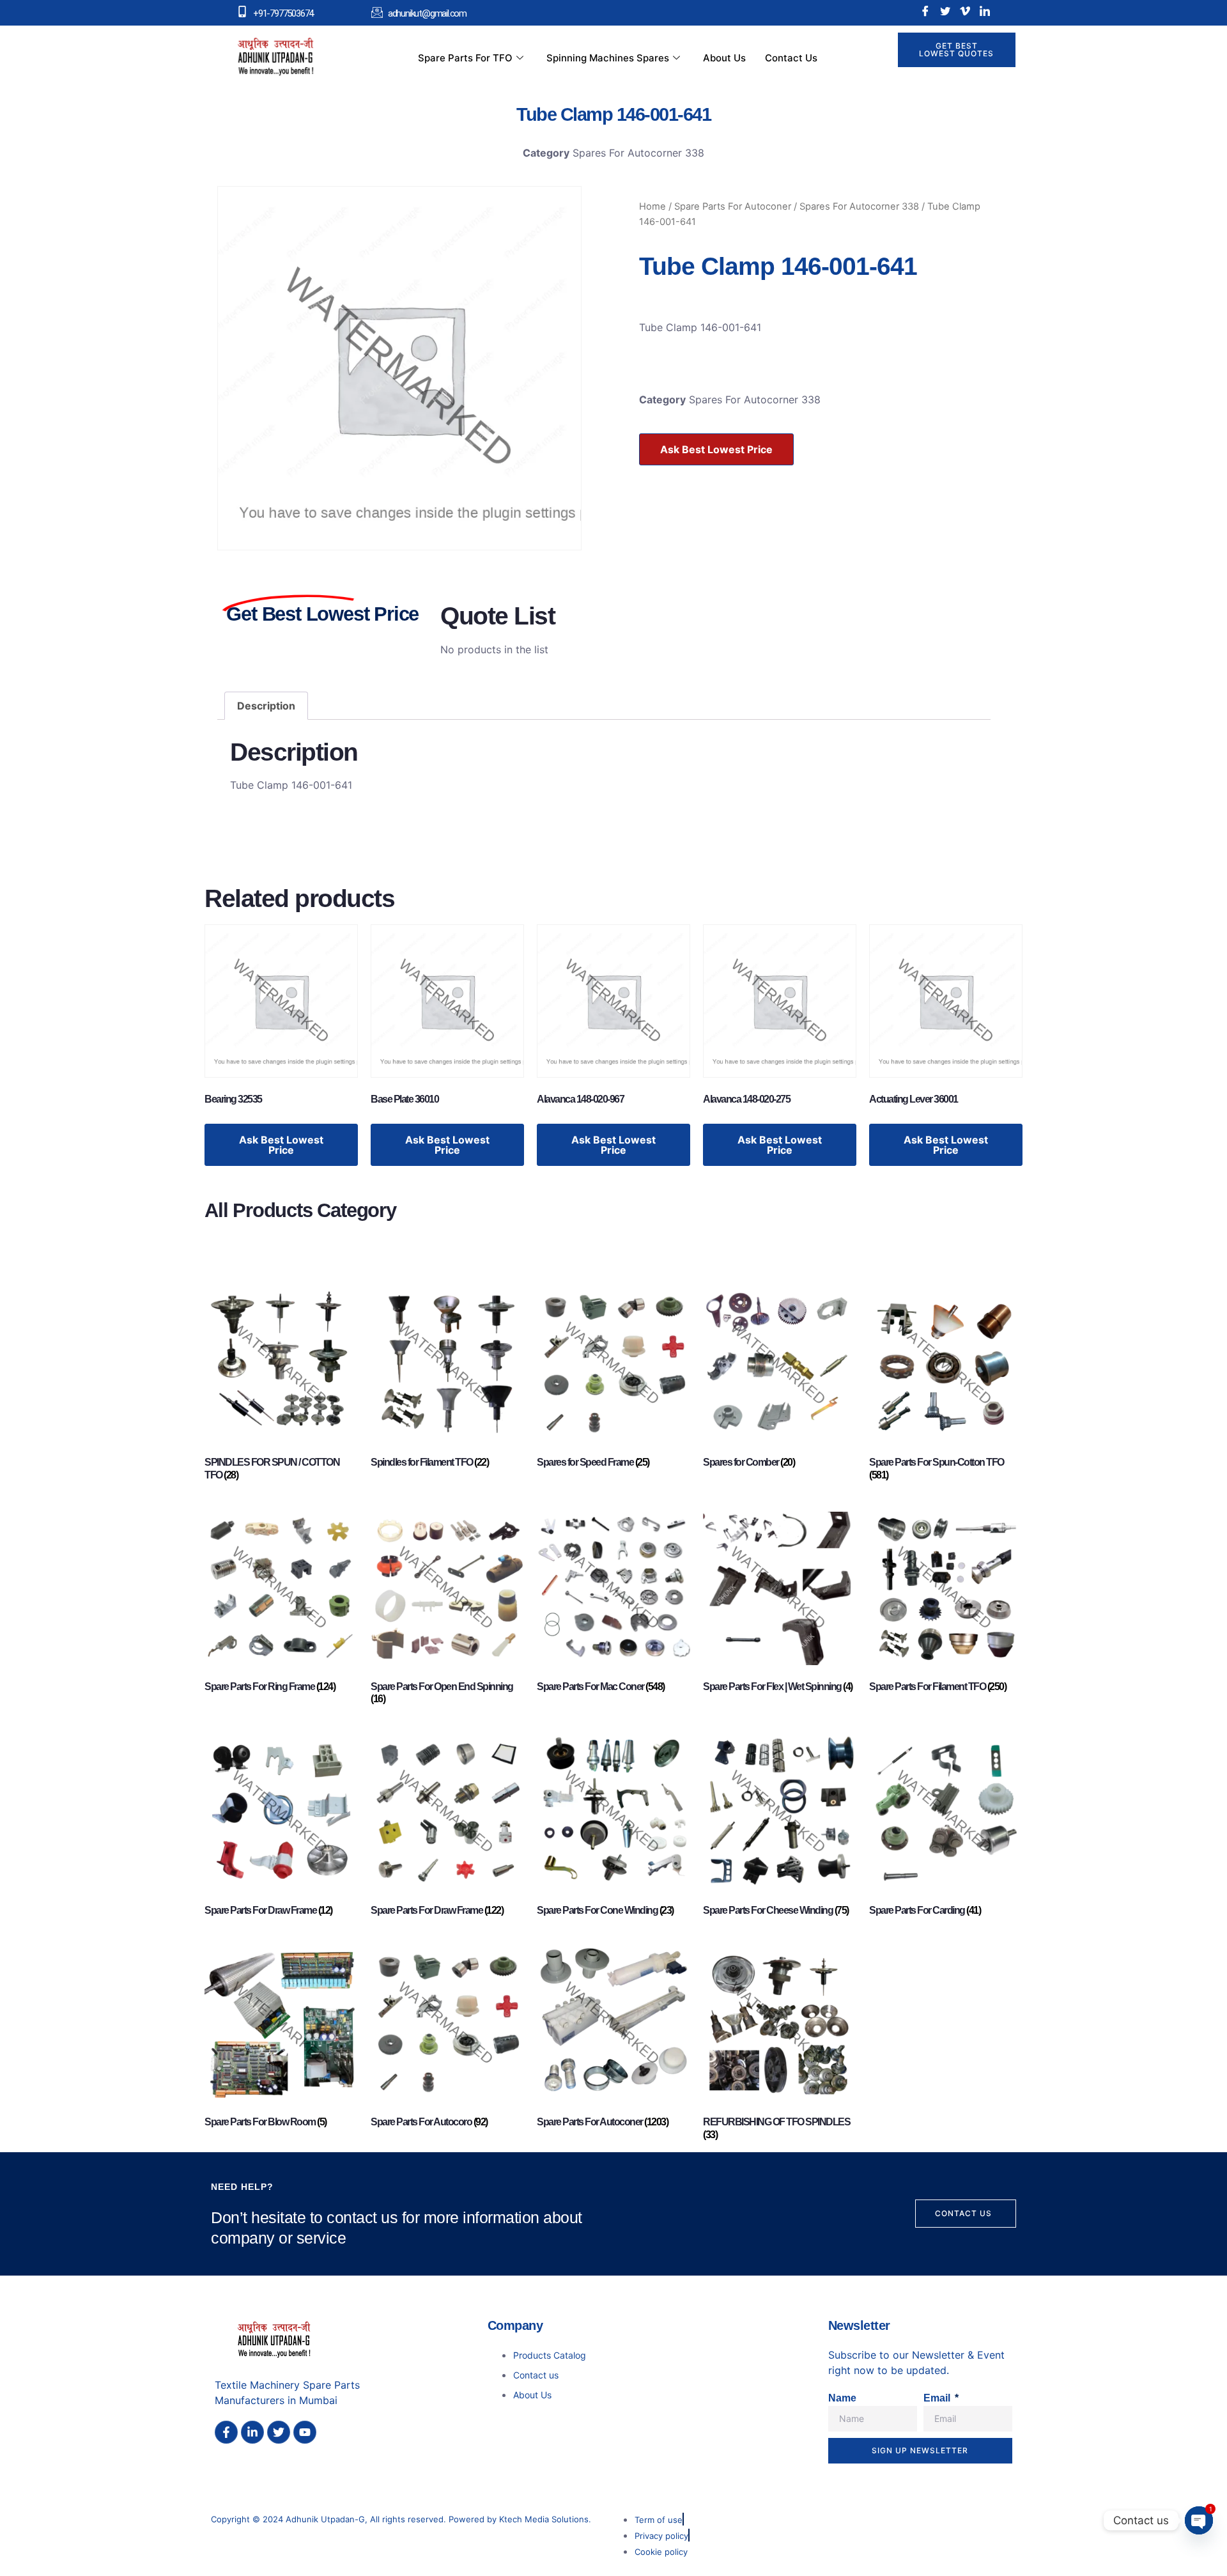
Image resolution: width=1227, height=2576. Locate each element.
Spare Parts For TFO (465, 58)
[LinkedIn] (985, 11)
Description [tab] (266, 706)
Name (842, 2398)
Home (652, 206)
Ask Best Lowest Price (716, 449)
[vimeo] (965, 11)
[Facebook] (925, 11)
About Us (724, 58)
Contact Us (791, 58)
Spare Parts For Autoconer (733, 206)
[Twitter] (945, 11)
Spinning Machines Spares (608, 58)
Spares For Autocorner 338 (638, 153)
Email (938, 2398)
